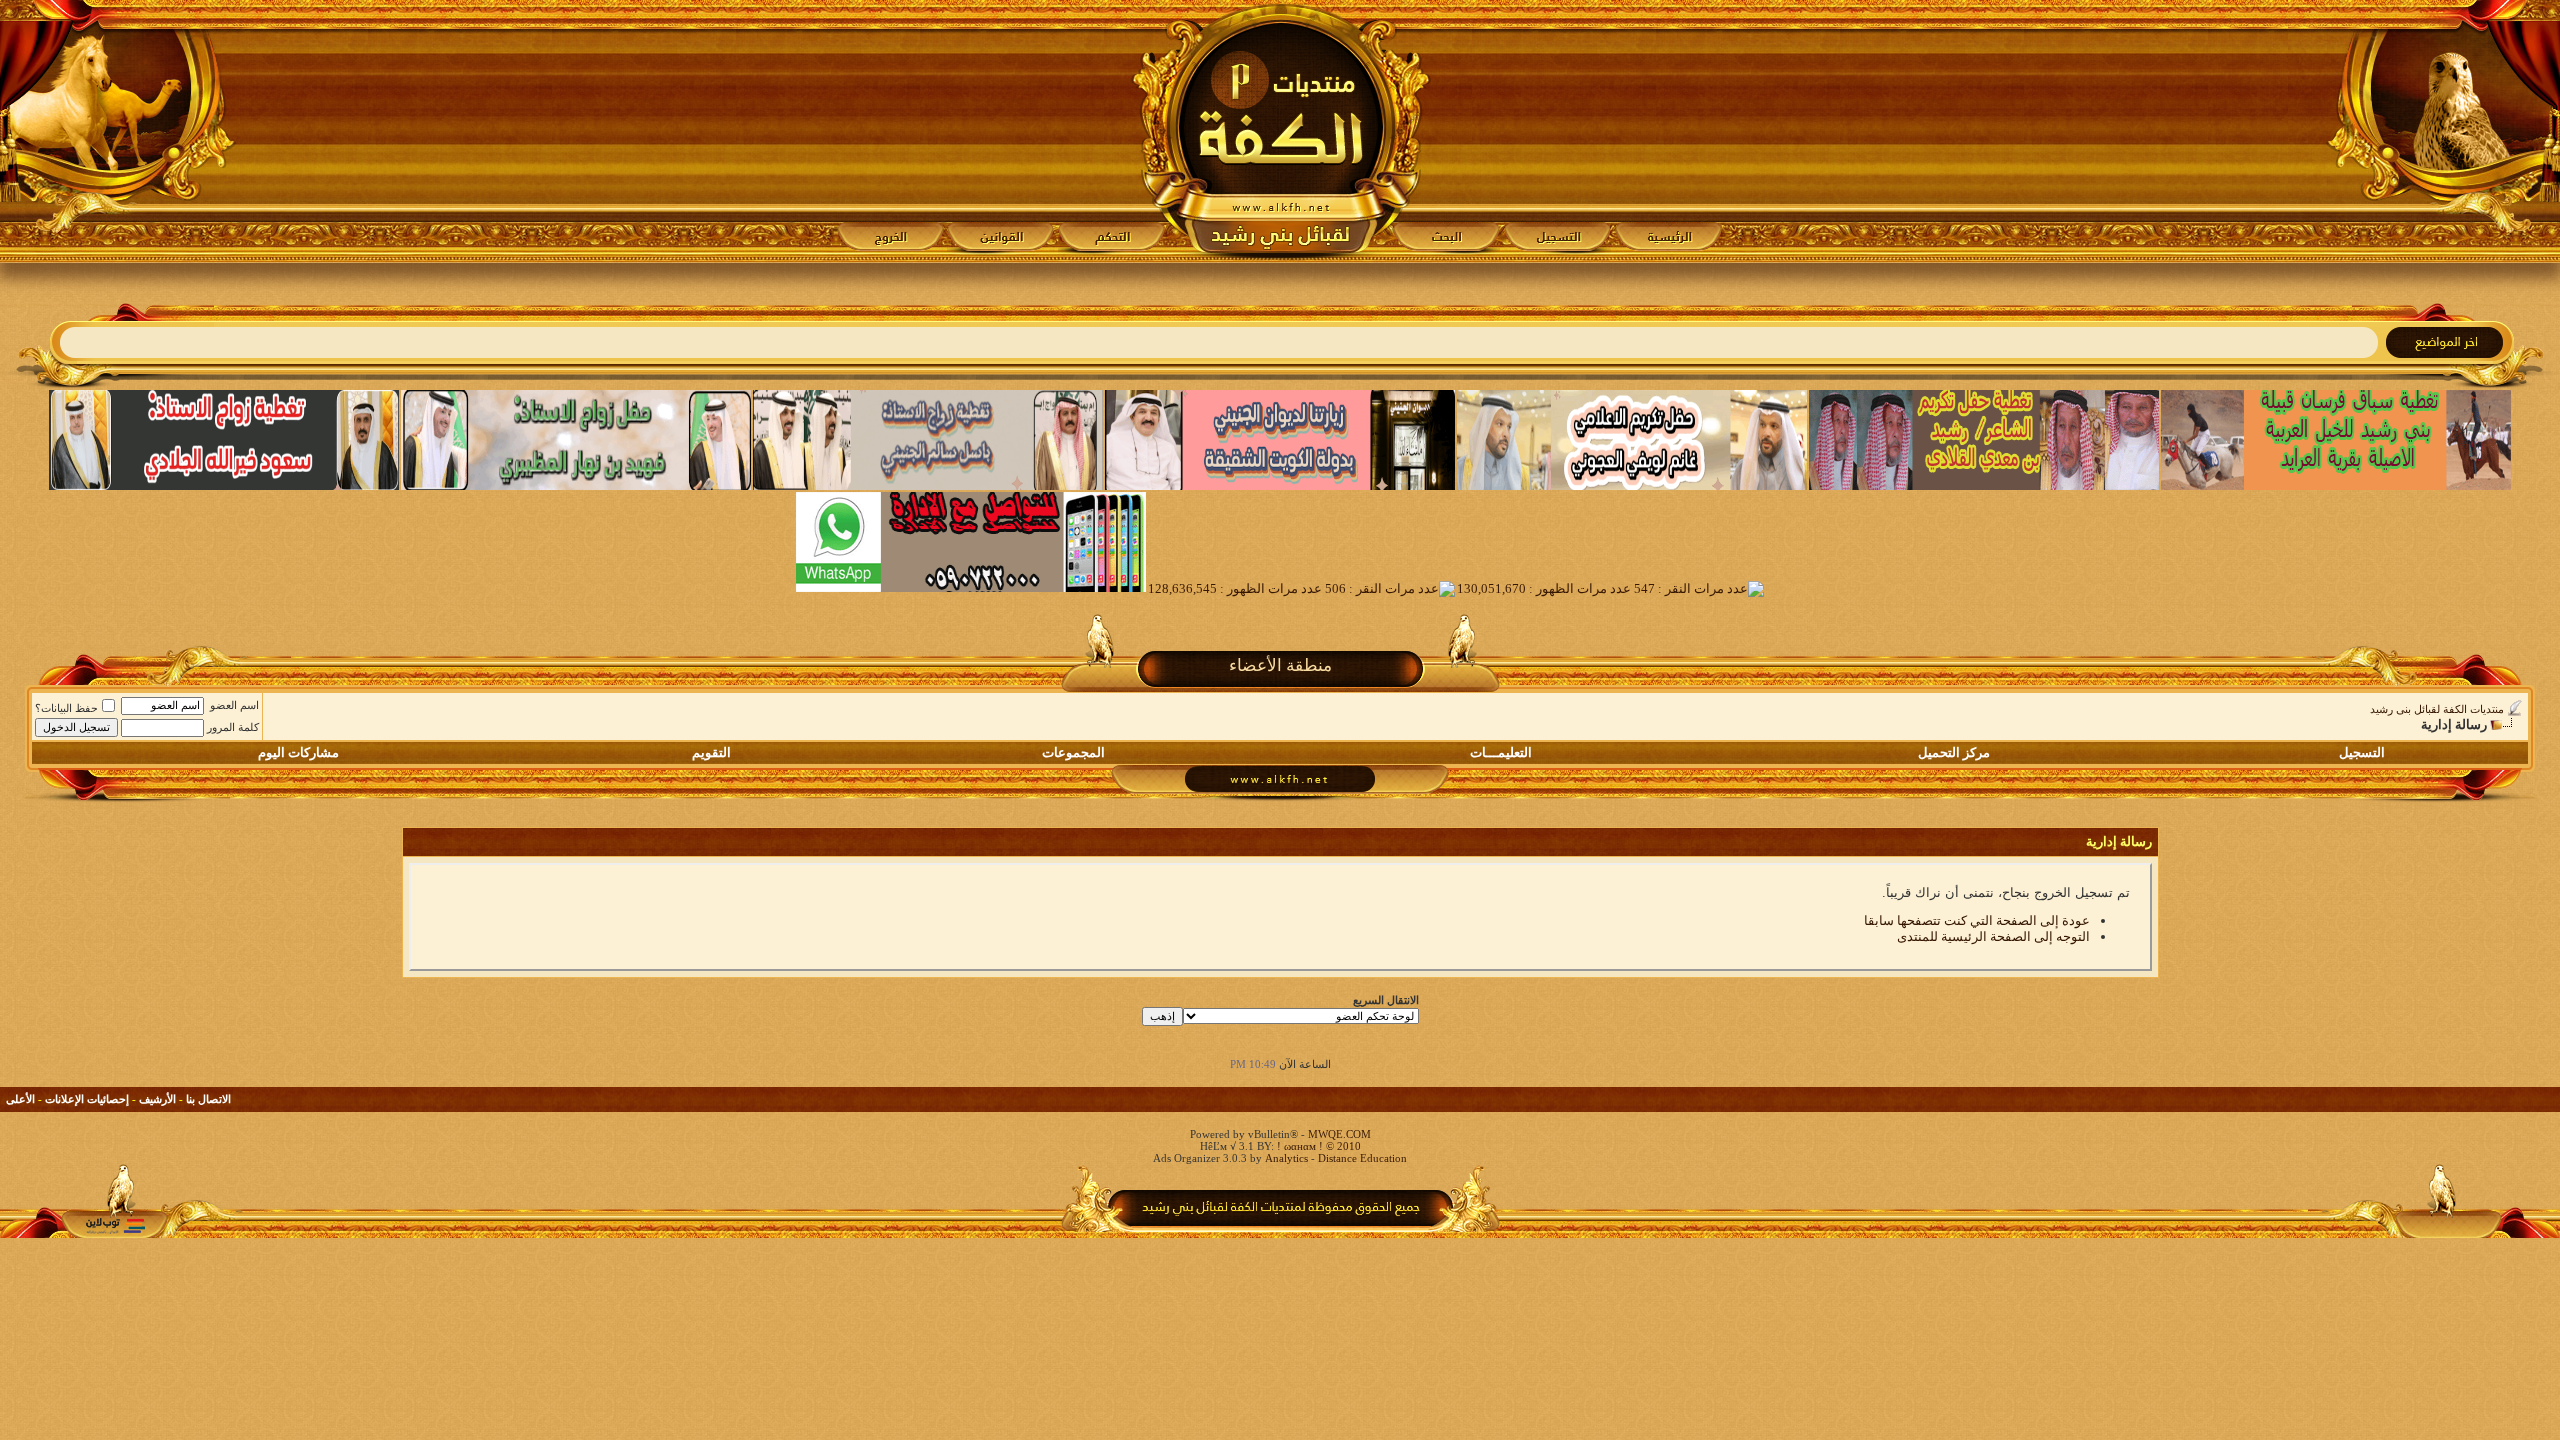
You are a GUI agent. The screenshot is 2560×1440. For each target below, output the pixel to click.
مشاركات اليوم (298, 752)
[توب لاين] (115, 1225)
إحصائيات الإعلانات (87, 1099)
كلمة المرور (233, 727)
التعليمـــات (1501, 752)
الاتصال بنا (208, 1099)
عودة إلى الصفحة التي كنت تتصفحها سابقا (1977, 920)
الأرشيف (157, 1099)
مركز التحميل (1954, 752)
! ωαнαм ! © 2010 (1317, 1146)
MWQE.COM (1339, 1134)
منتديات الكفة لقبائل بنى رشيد (2437, 709)
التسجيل (2362, 752)
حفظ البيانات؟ (66, 708)
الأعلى (20, 1099)
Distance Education (1362, 1158)
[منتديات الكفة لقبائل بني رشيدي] (1280, 131)
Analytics (1286, 1158)
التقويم (711, 752)
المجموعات (1073, 752)
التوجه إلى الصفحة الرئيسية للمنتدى (1993, 936)
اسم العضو (234, 705)
